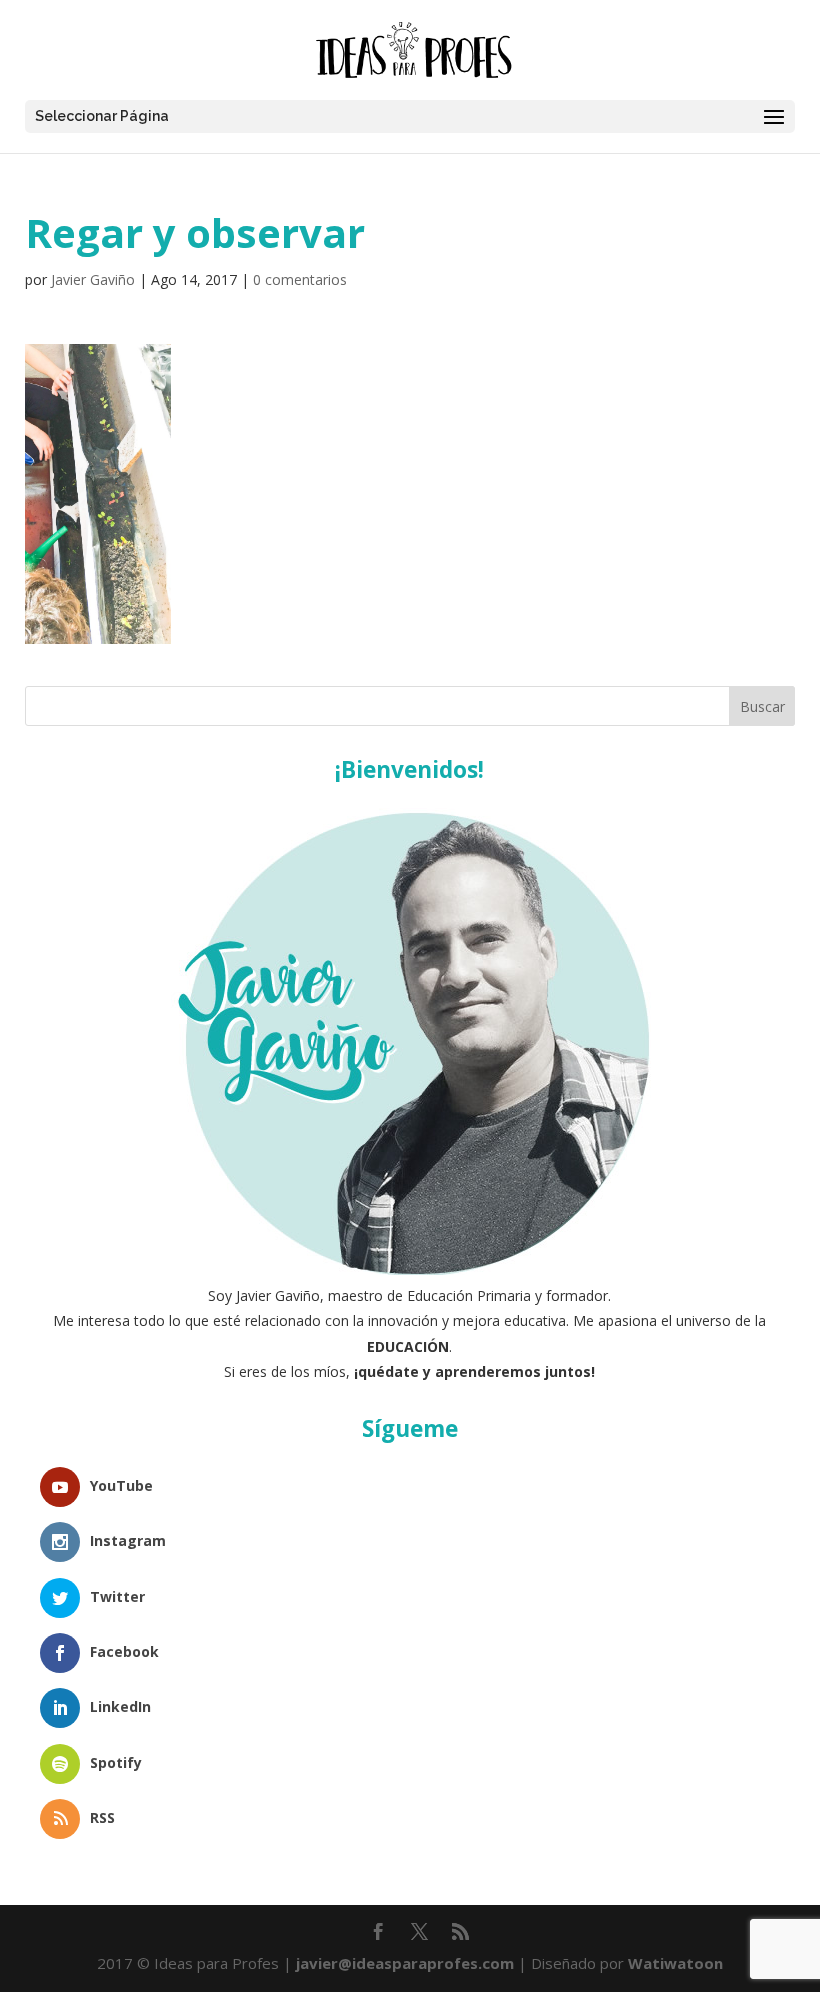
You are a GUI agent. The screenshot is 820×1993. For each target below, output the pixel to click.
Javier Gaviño (93, 279)
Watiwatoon (675, 1963)
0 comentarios (300, 279)
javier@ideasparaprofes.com (405, 1963)
